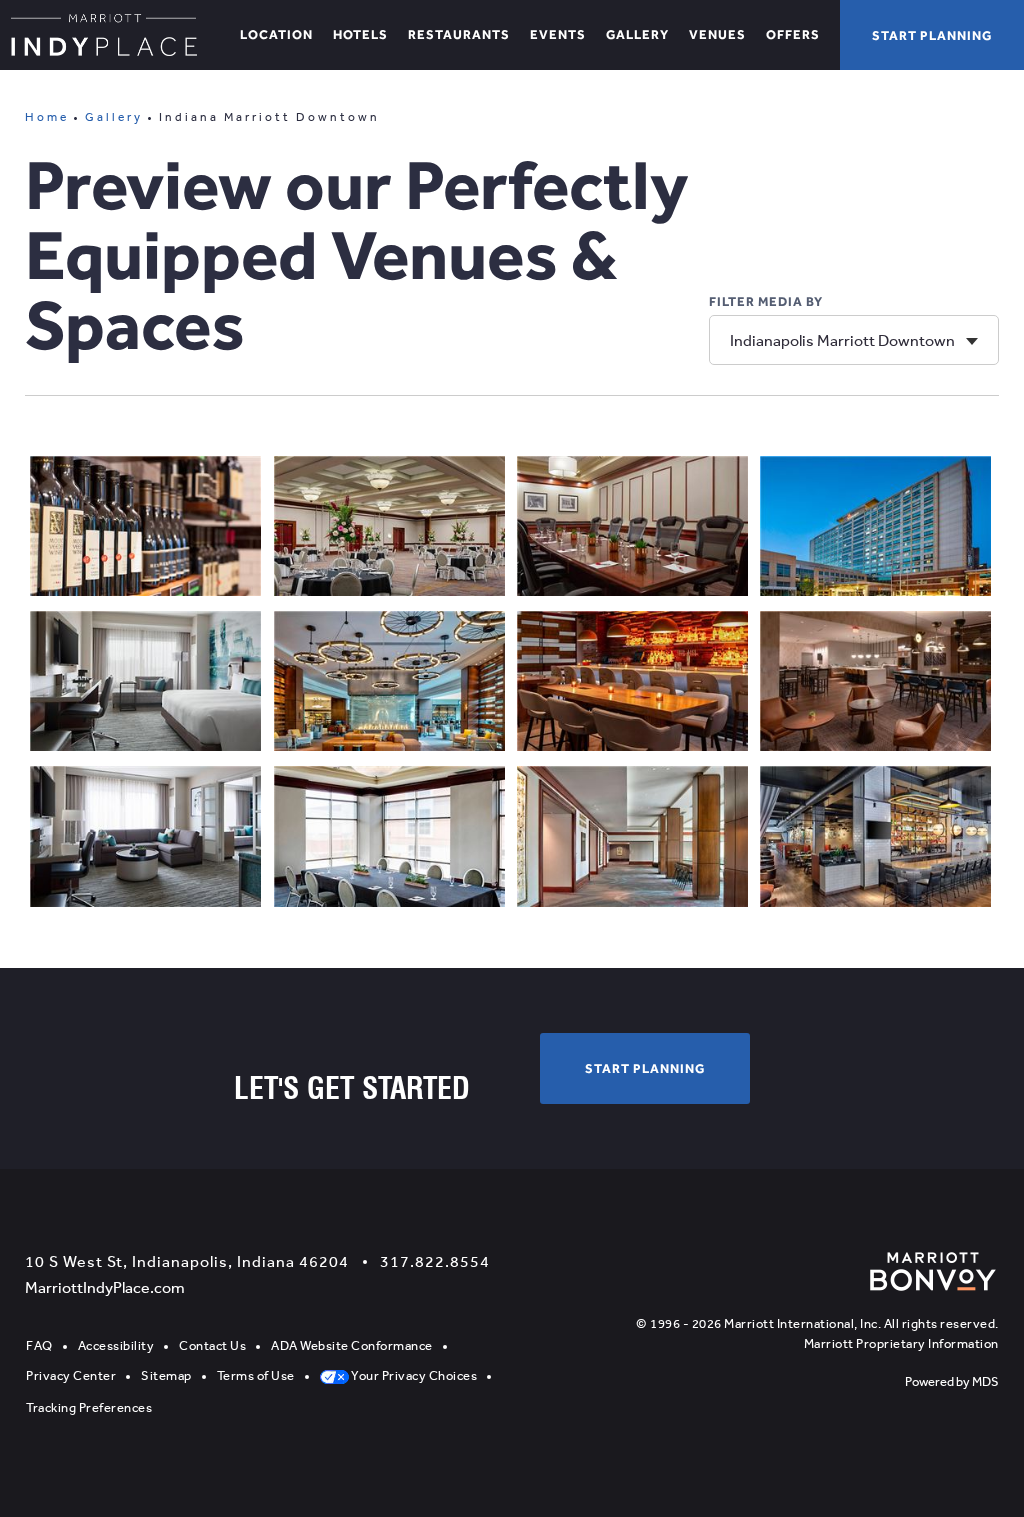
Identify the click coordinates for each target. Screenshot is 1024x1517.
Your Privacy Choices (413, 1375)
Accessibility (116, 1345)
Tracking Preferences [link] (89, 1407)
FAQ (39, 1345)
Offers (793, 34)
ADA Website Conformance (352, 1345)
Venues (717, 34)
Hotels (360, 34)
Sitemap (166, 1375)
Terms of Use (256, 1375)
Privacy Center (71, 1375)
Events (558, 34)
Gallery (637, 34)
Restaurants (459, 34)
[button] (932, 35)
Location (276, 34)
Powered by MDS (952, 1381)
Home (47, 117)
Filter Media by (766, 301)
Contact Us (212, 1345)
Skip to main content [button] (92, 14)
